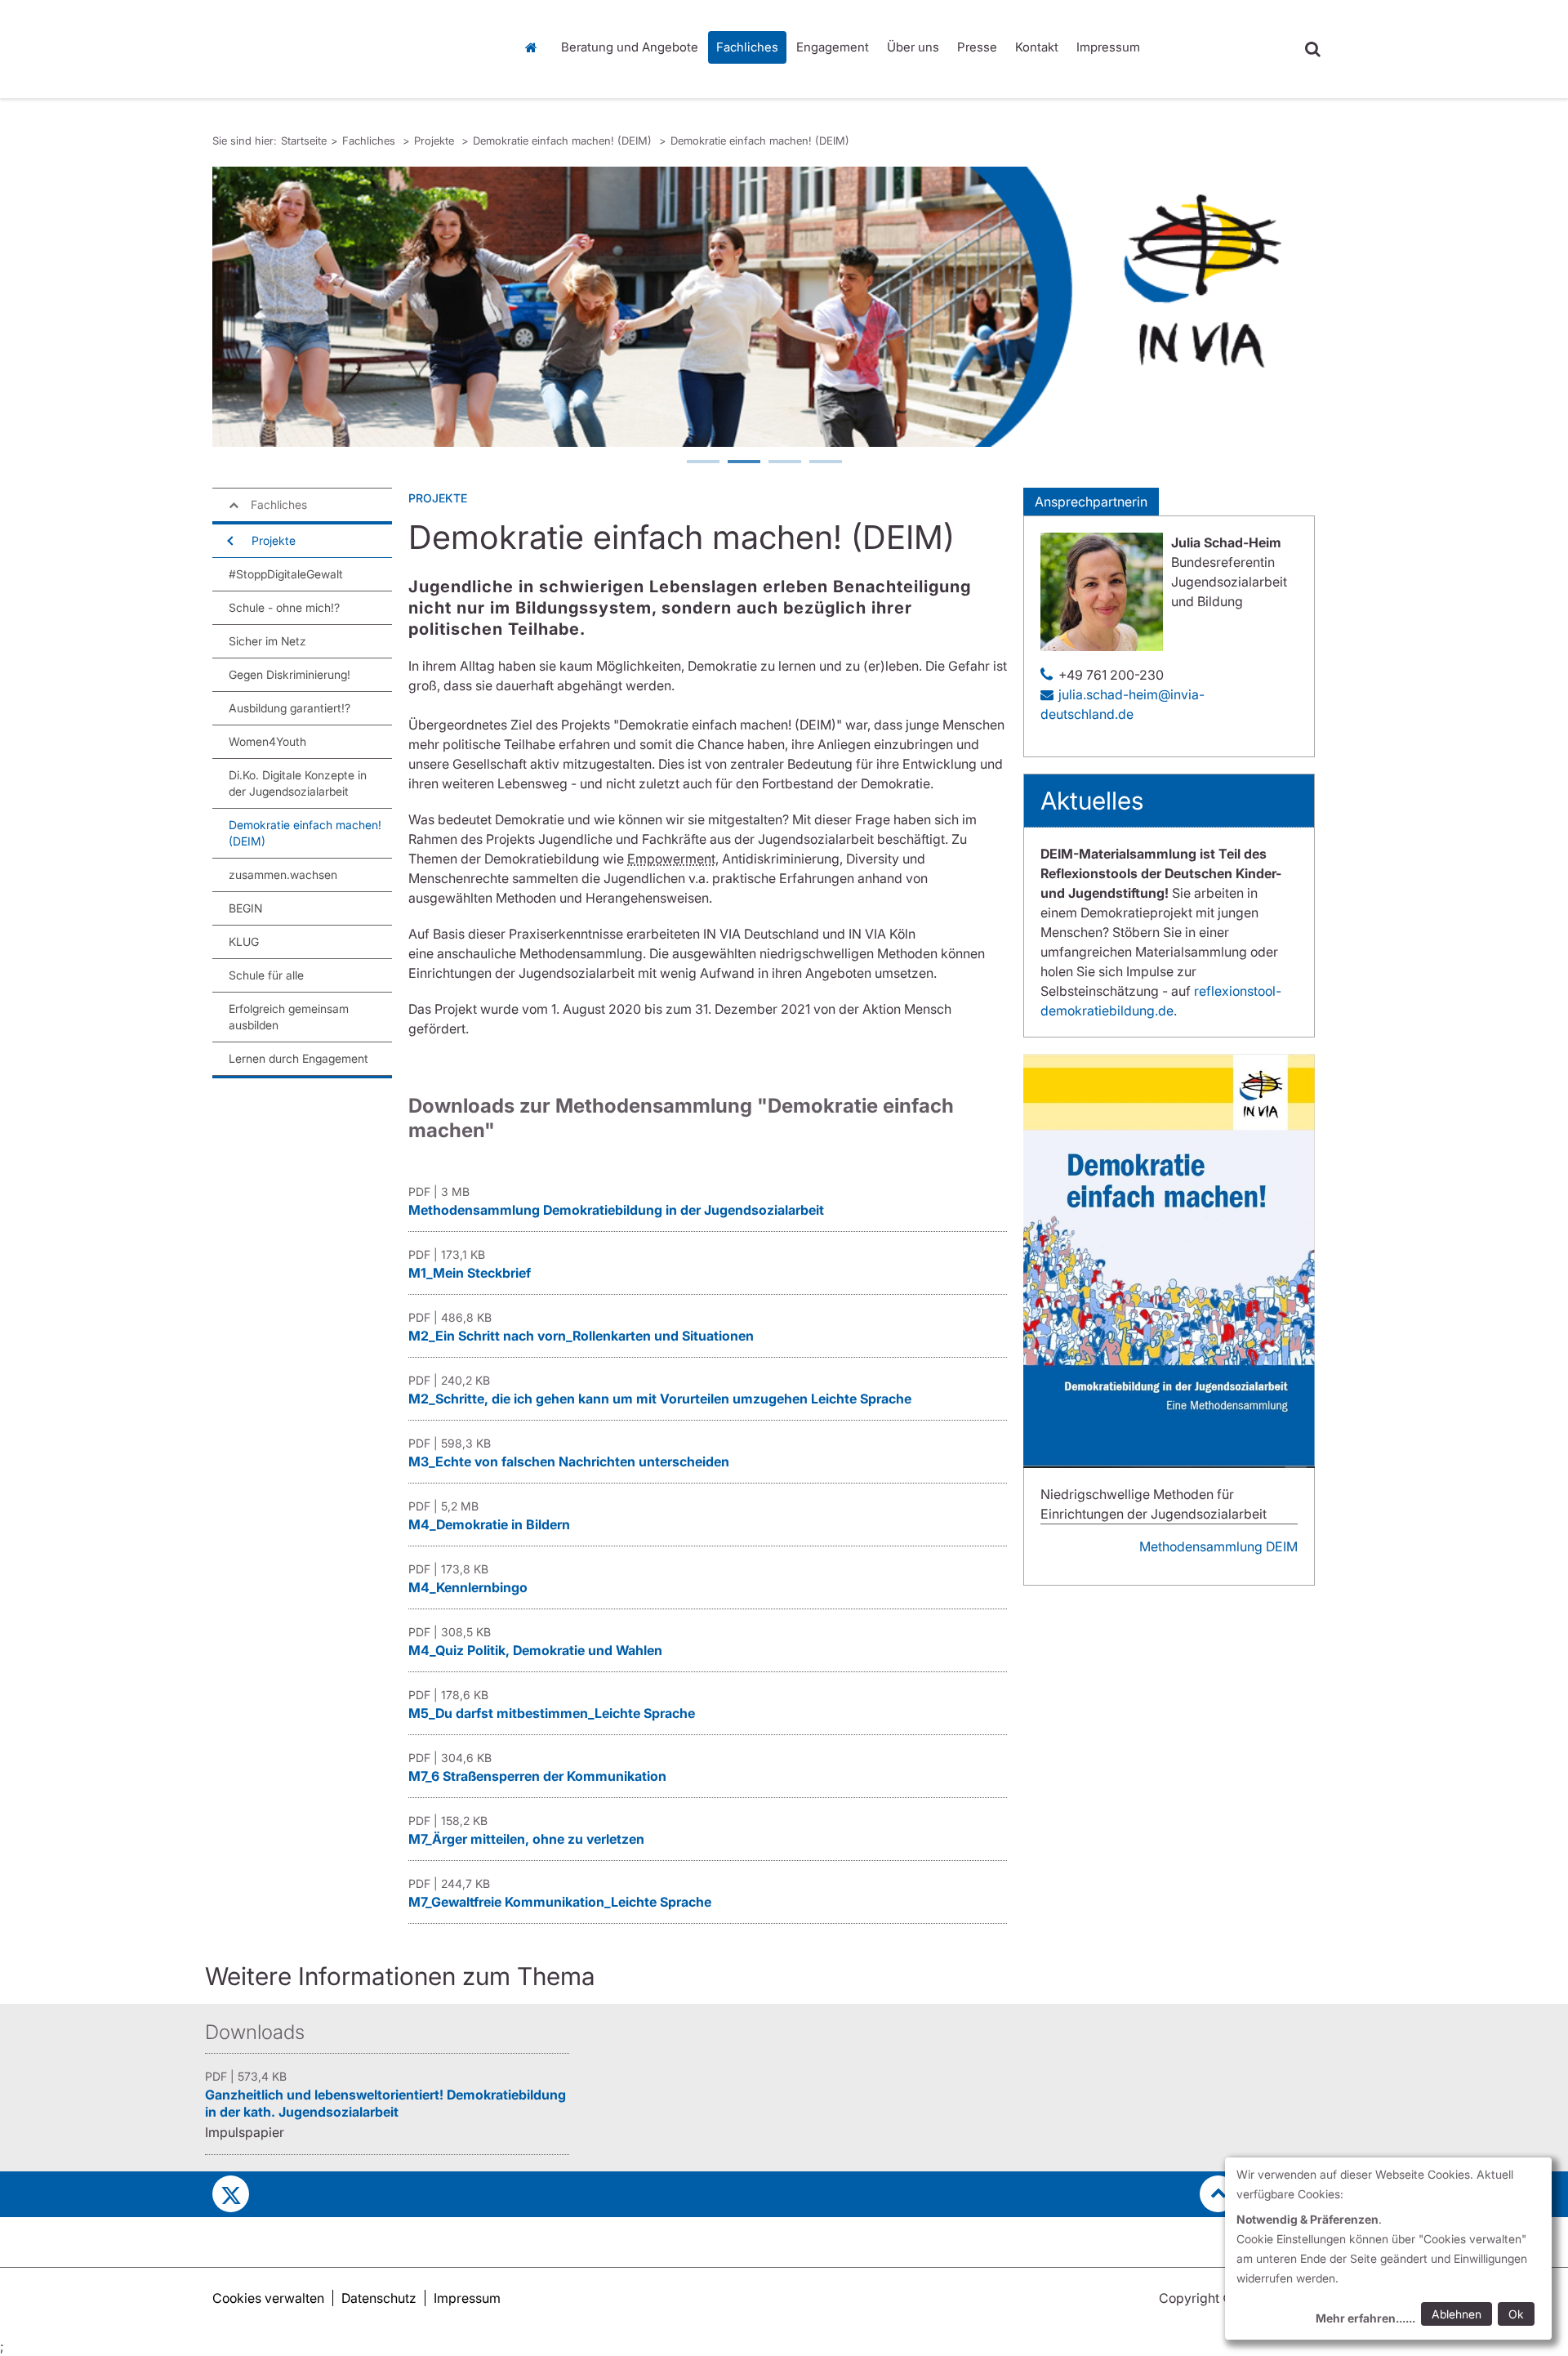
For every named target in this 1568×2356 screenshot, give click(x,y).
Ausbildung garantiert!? (290, 708)
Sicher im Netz (267, 641)
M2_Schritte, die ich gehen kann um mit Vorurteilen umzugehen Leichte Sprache (660, 1399)
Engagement (833, 47)
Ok (1516, 2314)
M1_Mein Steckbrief (470, 1273)
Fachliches (747, 47)
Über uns (913, 47)
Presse (977, 47)
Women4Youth (267, 741)
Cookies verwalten (268, 2298)
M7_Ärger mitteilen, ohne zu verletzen (526, 1839)
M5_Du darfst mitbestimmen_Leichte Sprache (552, 1713)
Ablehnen (1457, 2314)
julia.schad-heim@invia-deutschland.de (1123, 704)
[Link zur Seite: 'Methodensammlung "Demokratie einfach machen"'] (1169, 1261)
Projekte (436, 141)
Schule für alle (266, 975)
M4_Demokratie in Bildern (489, 1524)
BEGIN (245, 908)
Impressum (1108, 47)
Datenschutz (379, 2298)
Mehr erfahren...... (1365, 2318)
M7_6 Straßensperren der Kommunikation (537, 1776)
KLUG (244, 942)
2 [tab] (743, 463)
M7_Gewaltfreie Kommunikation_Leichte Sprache (560, 1902)
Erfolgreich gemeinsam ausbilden (289, 1017)
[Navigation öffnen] (229, 541)
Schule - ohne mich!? (284, 607)
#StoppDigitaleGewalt (286, 574)
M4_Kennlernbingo (468, 1587)
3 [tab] (784, 463)
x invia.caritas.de (231, 2194)
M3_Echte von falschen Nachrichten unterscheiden (569, 1461)
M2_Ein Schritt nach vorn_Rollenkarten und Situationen (581, 1336)
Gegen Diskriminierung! (290, 674)
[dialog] (1388, 2249)
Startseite (535, 47)
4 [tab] (825, 463)
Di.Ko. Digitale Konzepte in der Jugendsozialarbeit (298, 783)
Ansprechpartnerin (1091, 502)
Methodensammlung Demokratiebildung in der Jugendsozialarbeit (616, 1210)
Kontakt (1037, 47)
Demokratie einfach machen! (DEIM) (564, 141)
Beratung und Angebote (630, 47)
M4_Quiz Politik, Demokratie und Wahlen (535, 1650)
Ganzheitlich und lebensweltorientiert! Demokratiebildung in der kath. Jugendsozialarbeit (385, 2103)
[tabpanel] (764, 307)
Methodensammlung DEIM (1218, 1546)
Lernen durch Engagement (298, 1058)
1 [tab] (702, 463)
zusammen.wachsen (283, 875)
